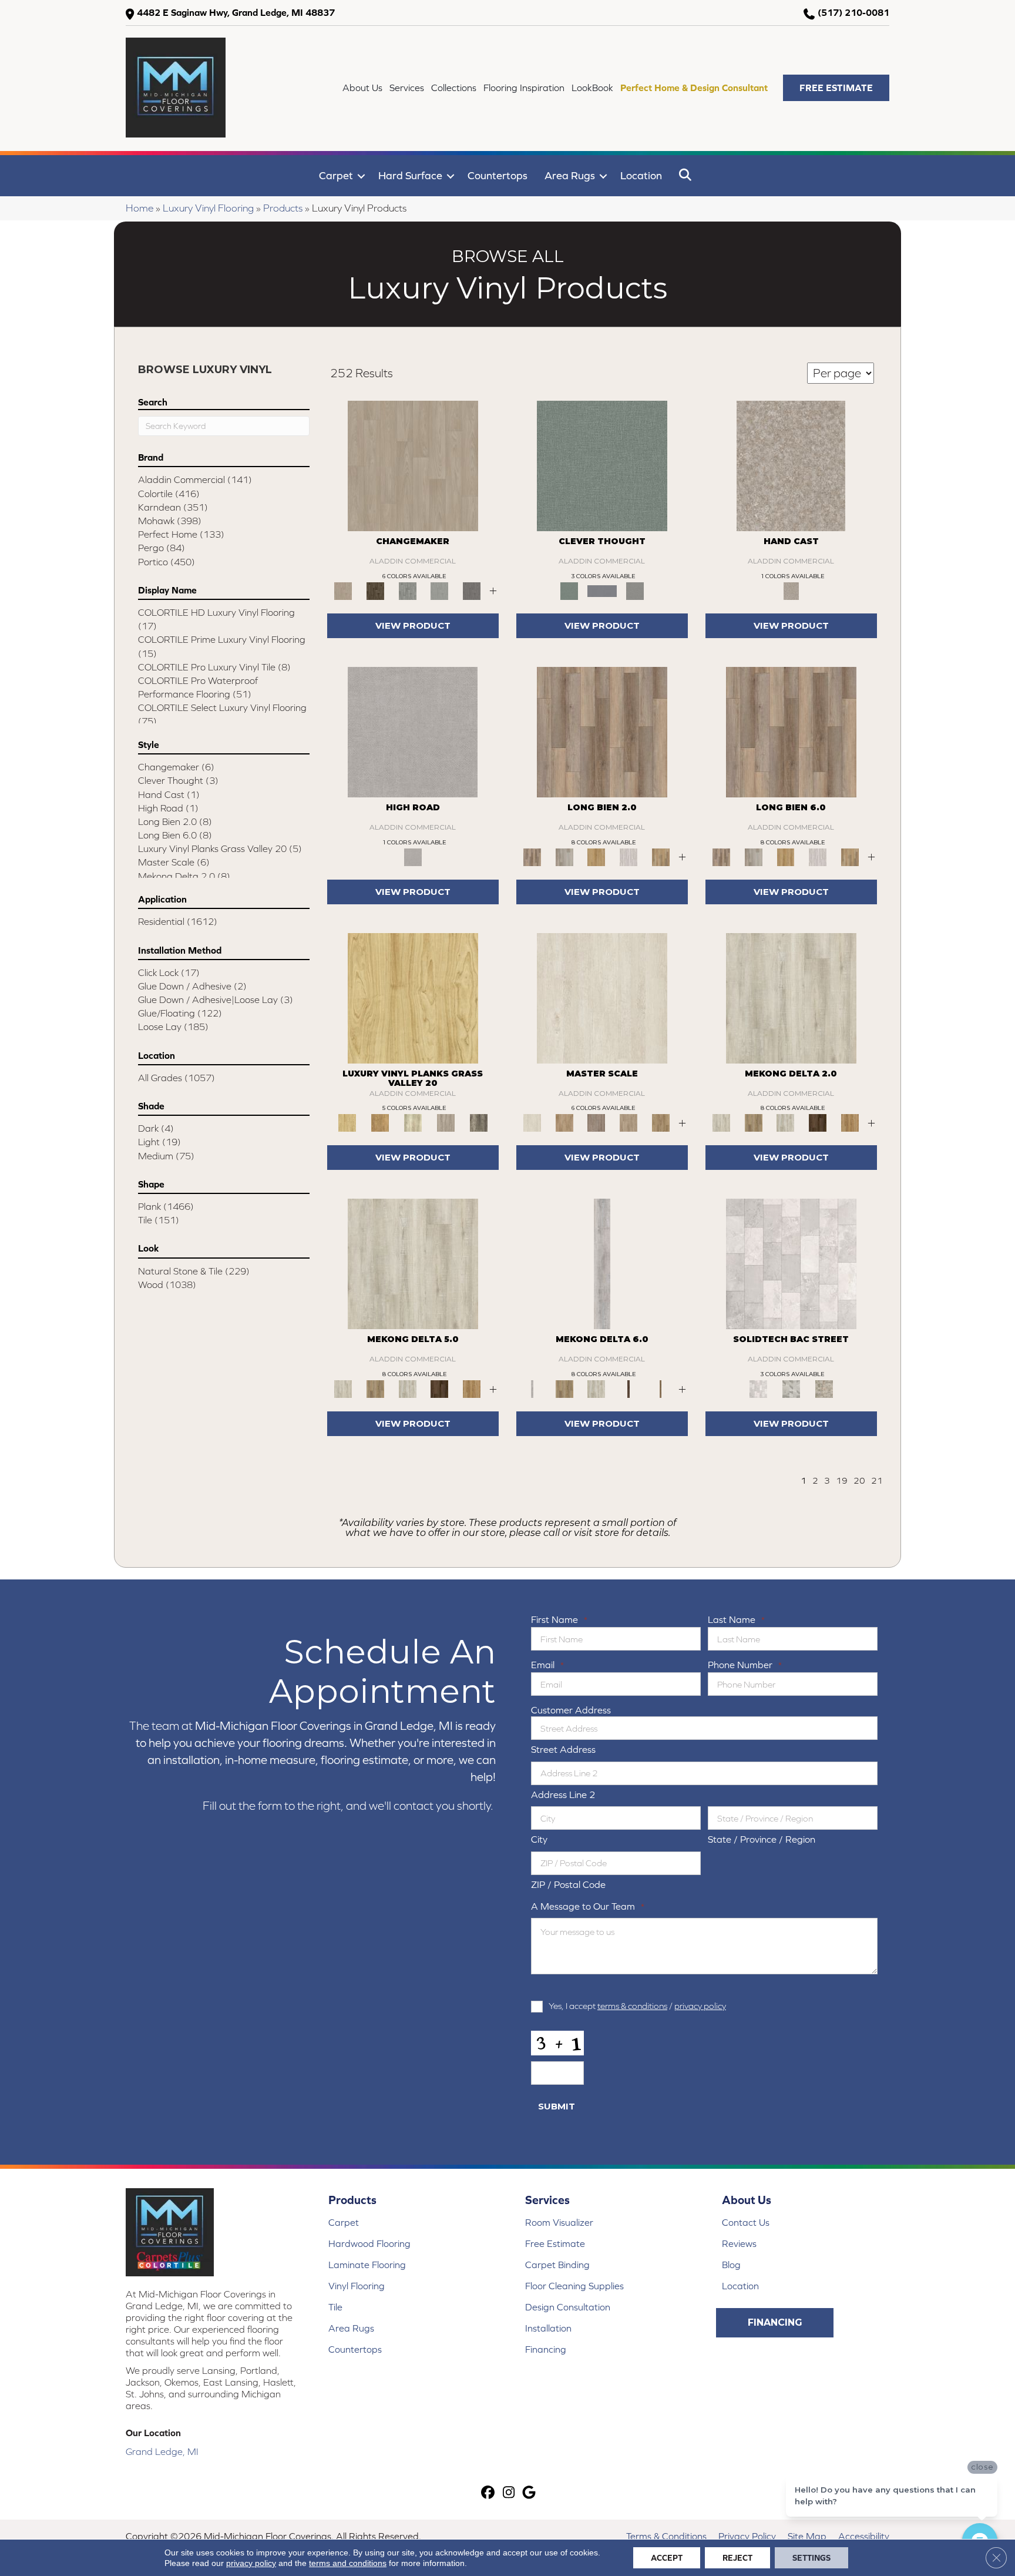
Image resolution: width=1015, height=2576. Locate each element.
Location (641, 175)
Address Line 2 (563, 1795)
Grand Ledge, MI (162, 2451)
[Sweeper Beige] (754, 1122)
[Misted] (413, 731)
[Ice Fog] (791, 1263)
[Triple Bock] (661, 856)
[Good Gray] (446, 1122)
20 (859, 1480)
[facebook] (488, 2493)
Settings (811, 2558)
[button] (836, 88)
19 (842, 1480)
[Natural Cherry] (413, 997)
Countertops (498, 175)
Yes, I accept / (637, 2006)
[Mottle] (791, 465)
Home (140, 208)
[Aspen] (471, 590)
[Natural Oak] (413, 1122)
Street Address (563, 1749)
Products (283, 208)
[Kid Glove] (791, 997)
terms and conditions (348, 2563)
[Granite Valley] (565, 856)
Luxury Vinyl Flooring (208, 208)
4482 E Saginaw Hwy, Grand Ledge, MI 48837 (236, 12)
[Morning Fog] (635, 590)
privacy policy (700, 2006)
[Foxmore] (565, 1122)
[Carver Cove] (629, 1122)
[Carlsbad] (596, 856)
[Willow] (407, 590)
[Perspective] (791, 1388)
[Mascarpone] (629, 856)
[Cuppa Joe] (818, 1122)
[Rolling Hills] (661, 1122)
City (539, 1839)
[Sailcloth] (786, 1122)
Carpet (336, 175)
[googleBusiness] (530, 2493)
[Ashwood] (440, 590)
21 (877, 1480)
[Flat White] (602, 997)
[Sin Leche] (596, 1122)
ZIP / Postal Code (568, 1884)
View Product (413, 625)
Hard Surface (410, 175)
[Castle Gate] (824, 1388)
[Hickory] (376, 590)
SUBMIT (557, 2106)
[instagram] (509, 2493)
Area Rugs (570, 175)
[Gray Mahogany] (479, 1122)
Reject (737, 2558)
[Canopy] (602, 465)
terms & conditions (632, 2006)
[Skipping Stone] (602, 590)
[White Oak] (413, 465)
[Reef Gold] (850, 1122)
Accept (667, 2558)
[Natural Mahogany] (380, 1122)
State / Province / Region (762, 1839)
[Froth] (602, 731)
